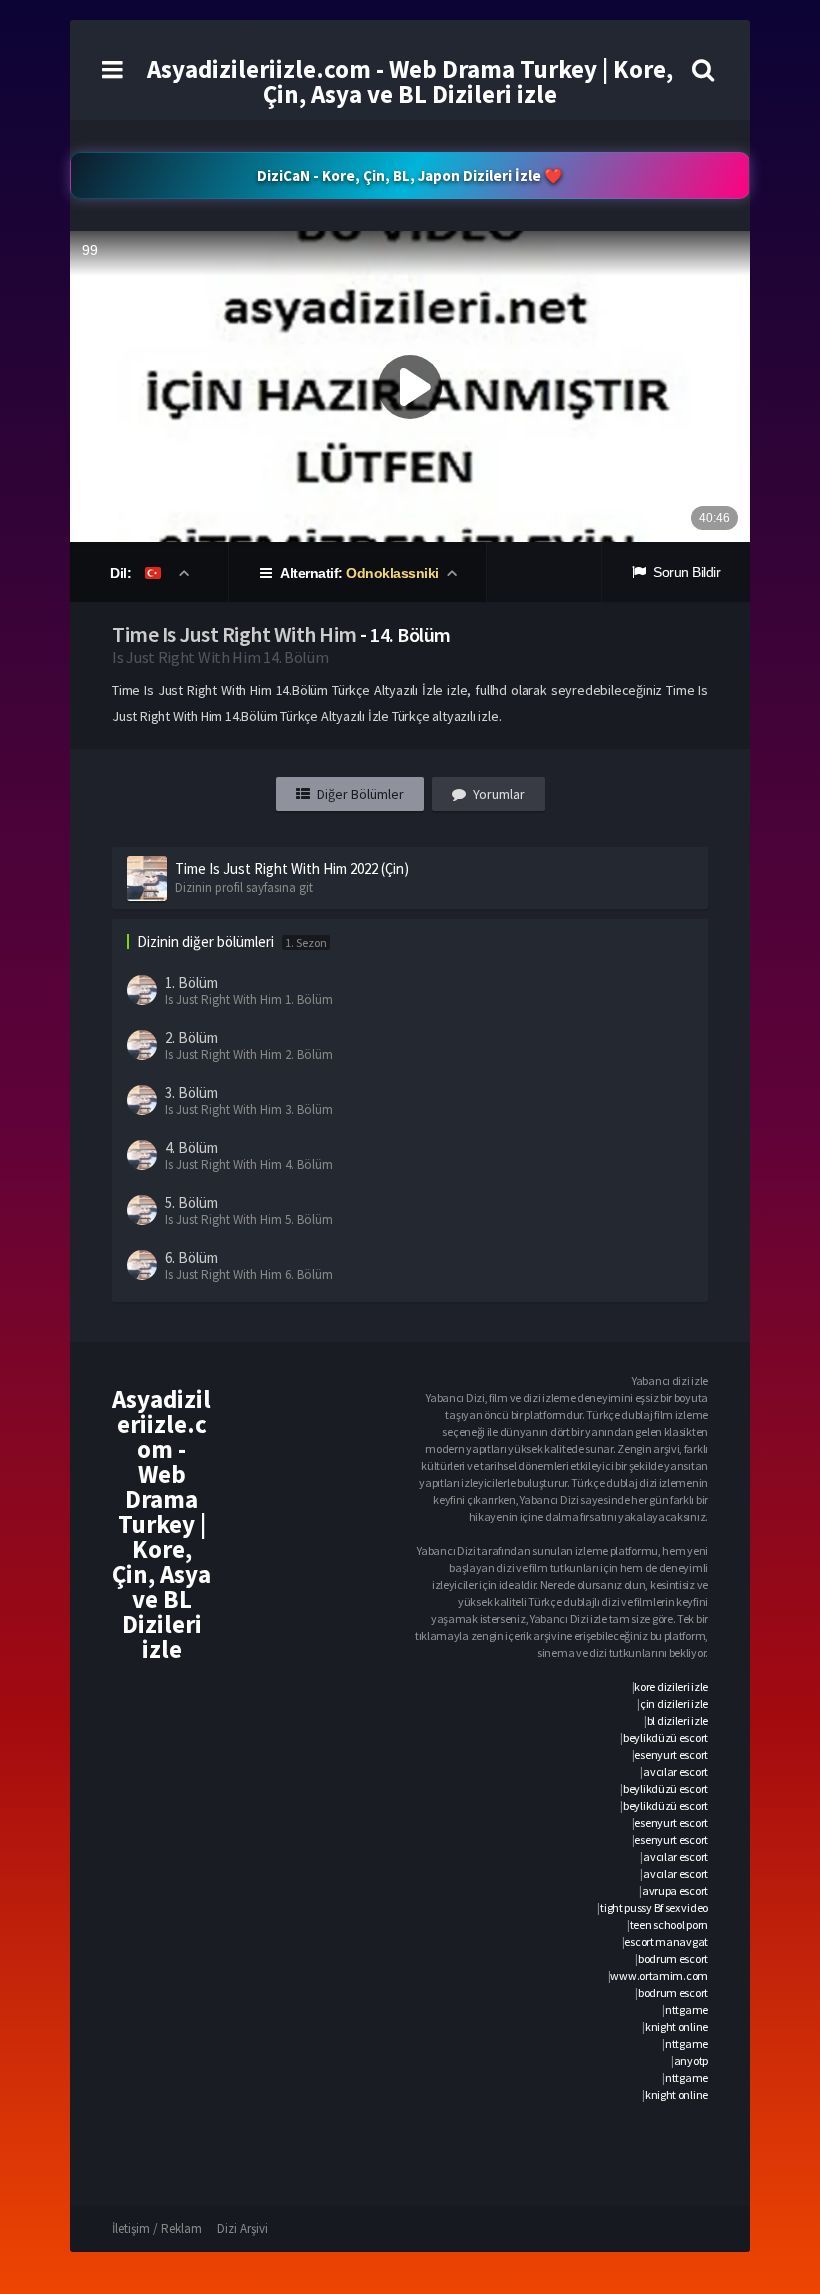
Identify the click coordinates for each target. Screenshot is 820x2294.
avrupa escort (675, 1890)
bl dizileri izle (677, 1720)
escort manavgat (666, 1941)
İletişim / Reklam (157, 2228)
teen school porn (669, 1924)
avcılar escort (675, 1771)
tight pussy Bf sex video (654, 1907)
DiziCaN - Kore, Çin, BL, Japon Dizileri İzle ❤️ (410, 175)
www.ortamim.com (659, 1975)
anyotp (691, 2060)
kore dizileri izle (671, 1686)
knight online (676, 2026)
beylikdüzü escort (665, 1737)
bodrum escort (673, 1958)
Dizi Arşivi (242, 2228)
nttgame (686, 2009)
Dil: (122, 573)
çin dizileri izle (674, 1703)
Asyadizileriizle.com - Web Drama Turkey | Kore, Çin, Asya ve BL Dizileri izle (410, 81)
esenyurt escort (671, 1754)
